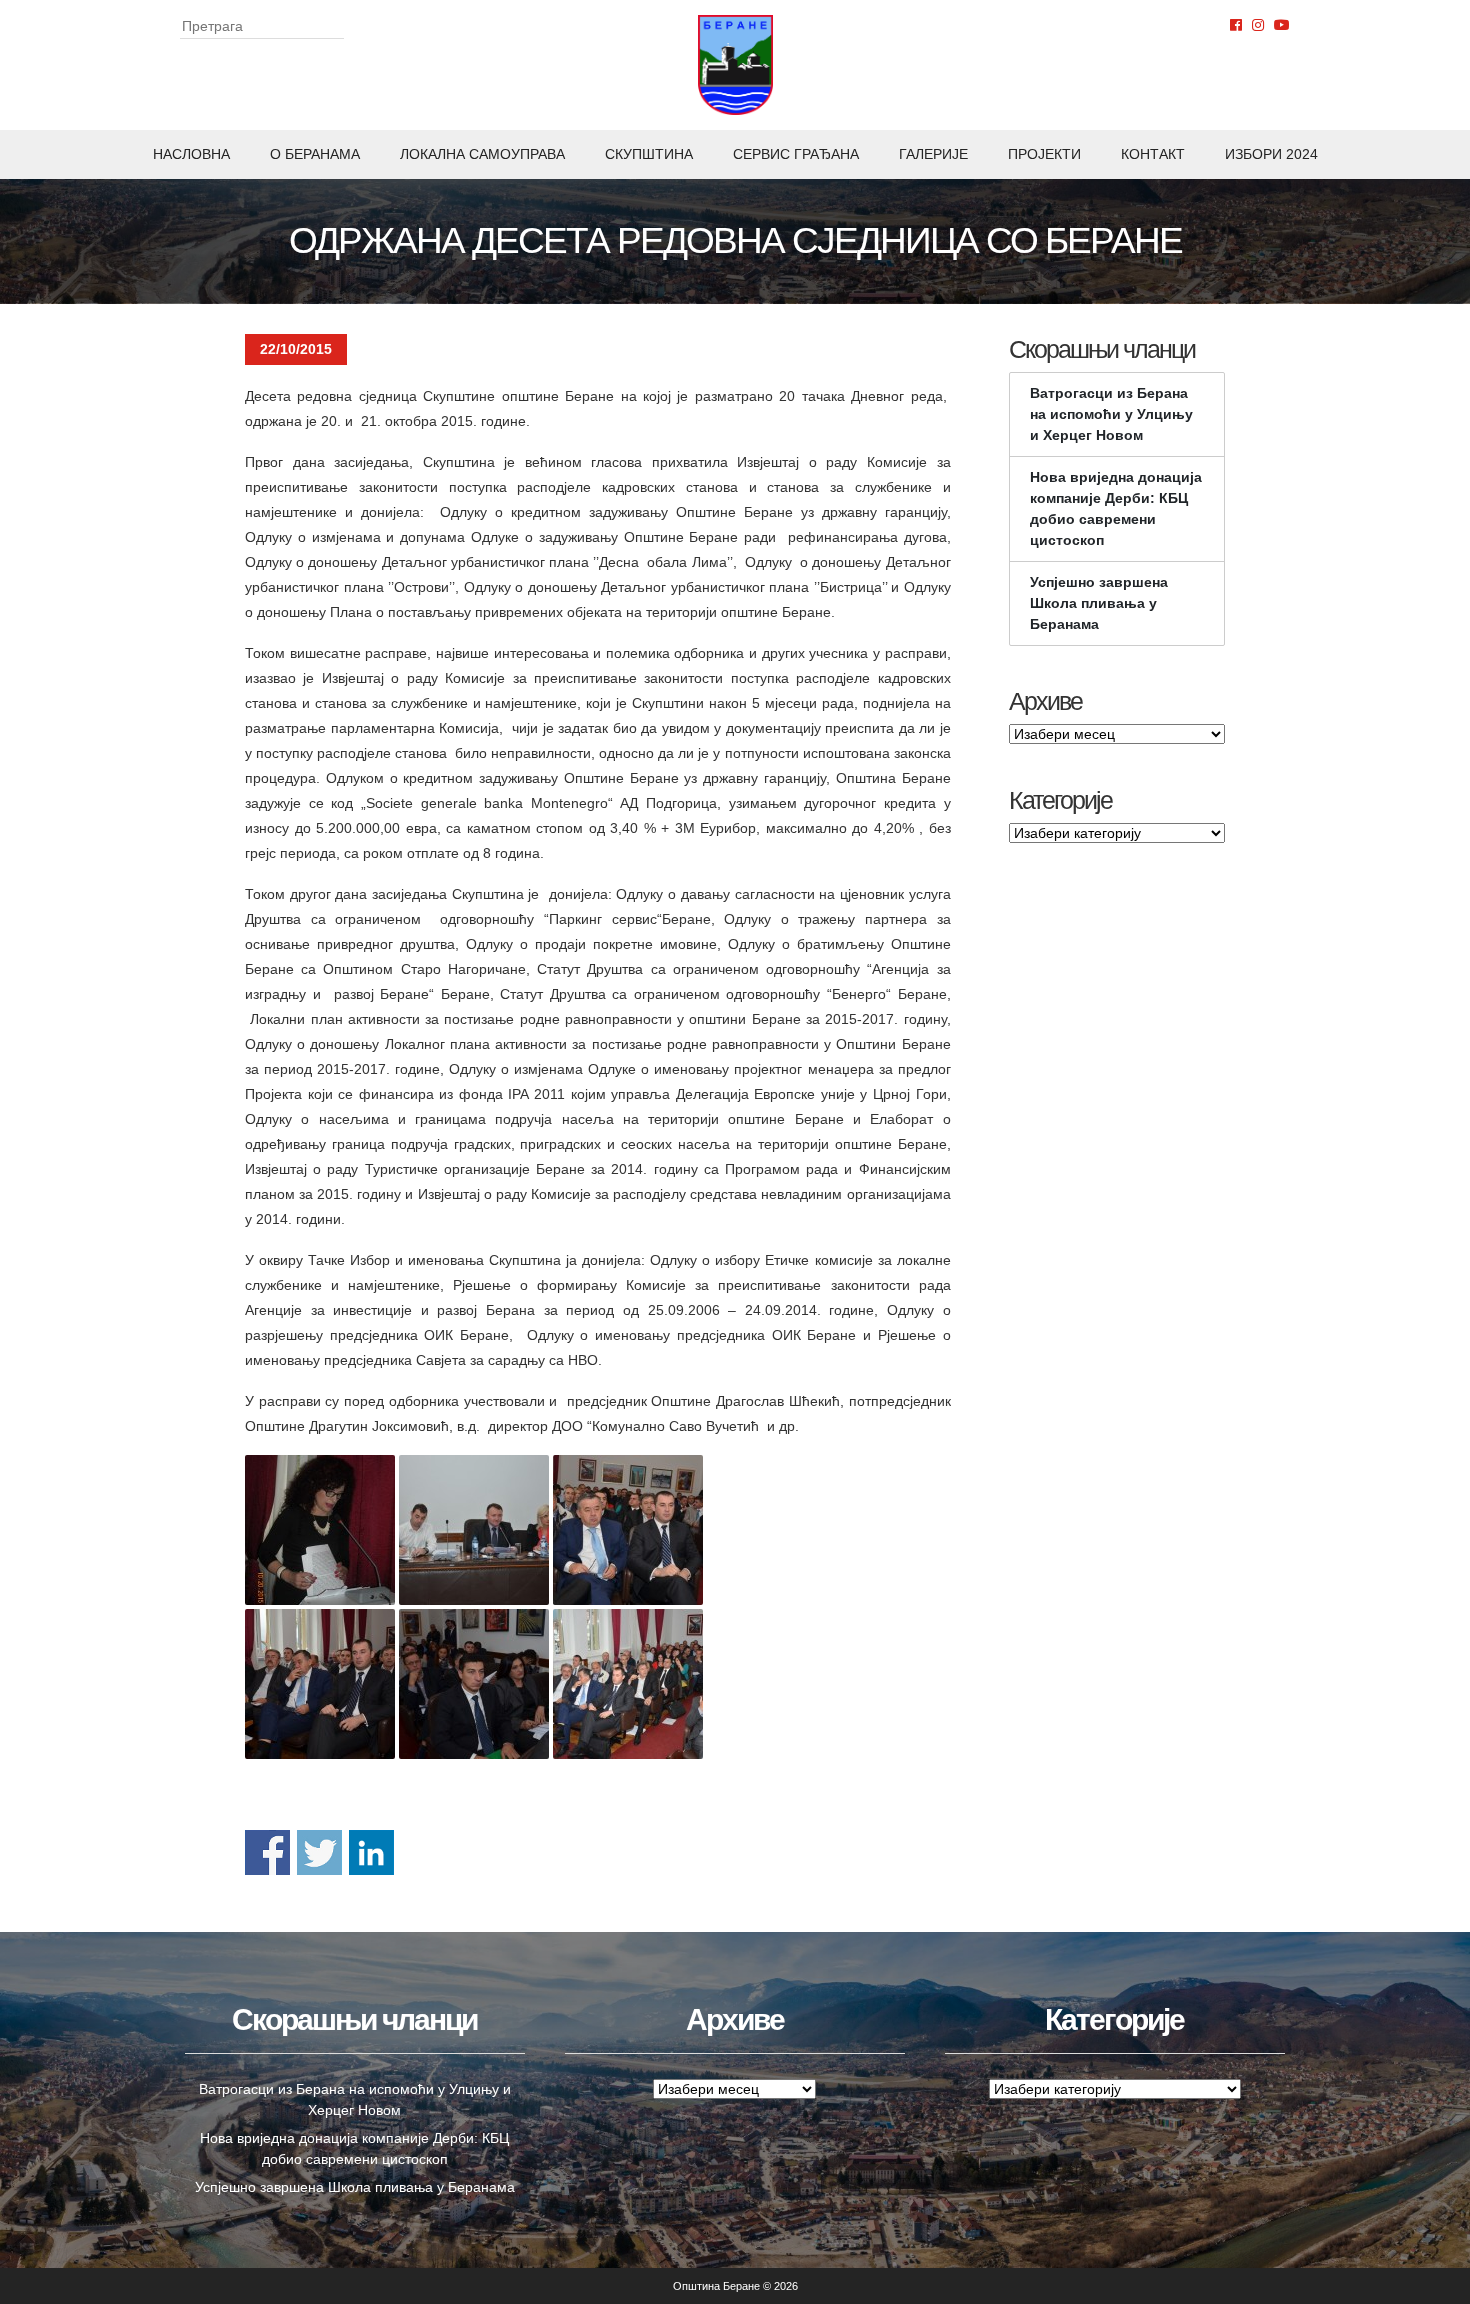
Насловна (191, 154)
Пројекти (1044, 154)
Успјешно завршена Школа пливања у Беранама (1099, 603)
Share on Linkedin (371, 1852)
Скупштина (649, 154)
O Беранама (315, 154)
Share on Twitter (319, 1852)
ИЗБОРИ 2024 (1271, 154)
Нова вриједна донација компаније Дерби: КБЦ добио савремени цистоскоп (1116, 508)
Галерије (933, 154)
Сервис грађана (796, 154)
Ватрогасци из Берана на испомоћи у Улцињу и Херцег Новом (1111, 414)
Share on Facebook (267, 1852)
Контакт (1153, 154)
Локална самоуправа (482, 154)
